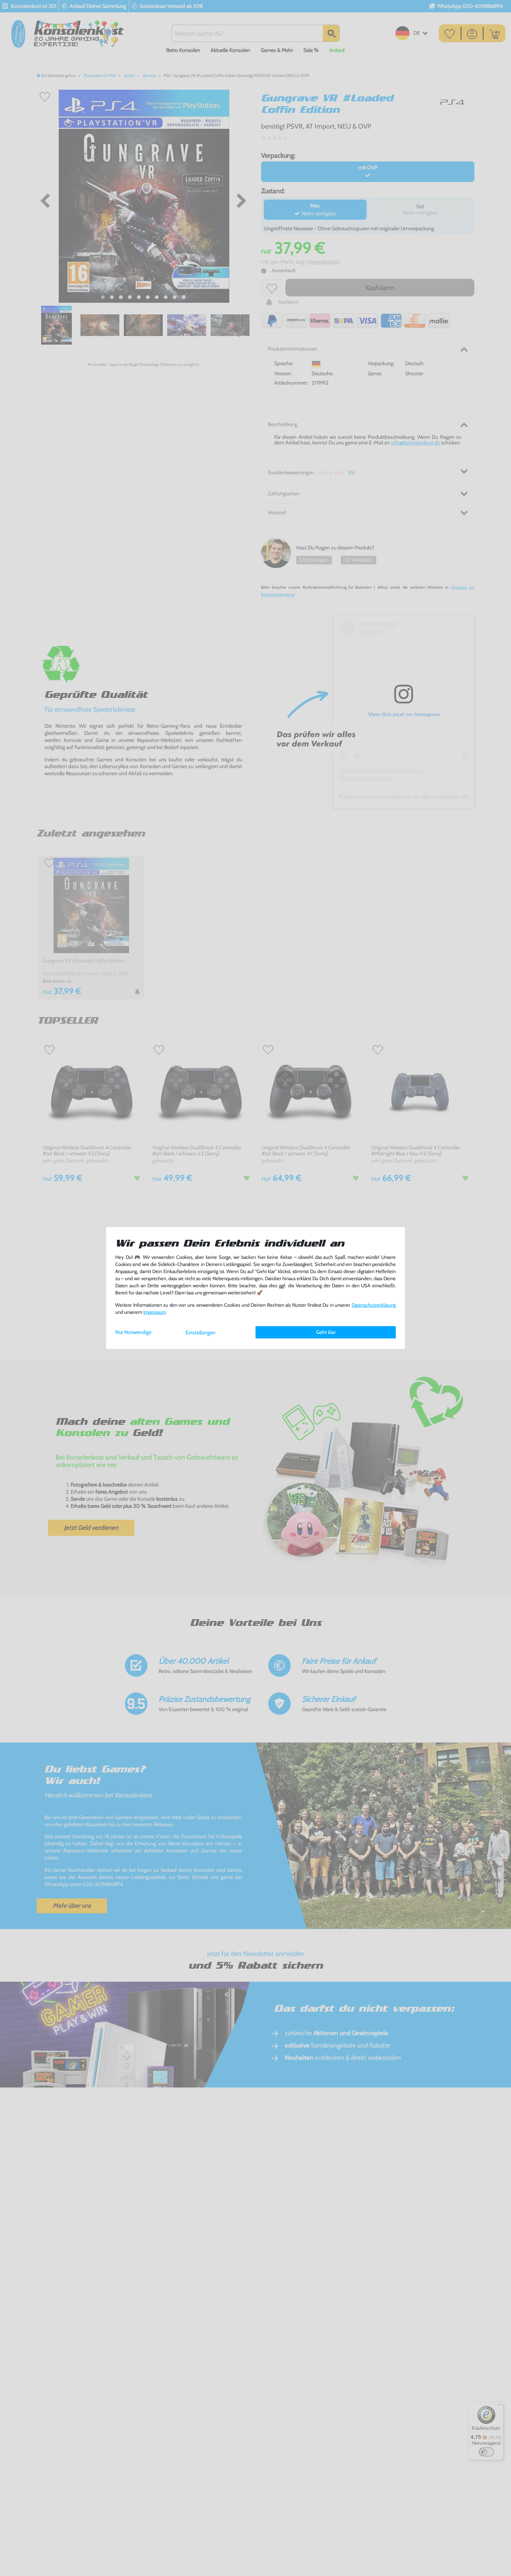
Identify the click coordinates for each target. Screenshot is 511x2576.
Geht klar (326, 1332)
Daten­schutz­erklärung (374, 1305)
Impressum (154, 1312)
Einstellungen (201, 1332)
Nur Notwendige (133, 1332)
